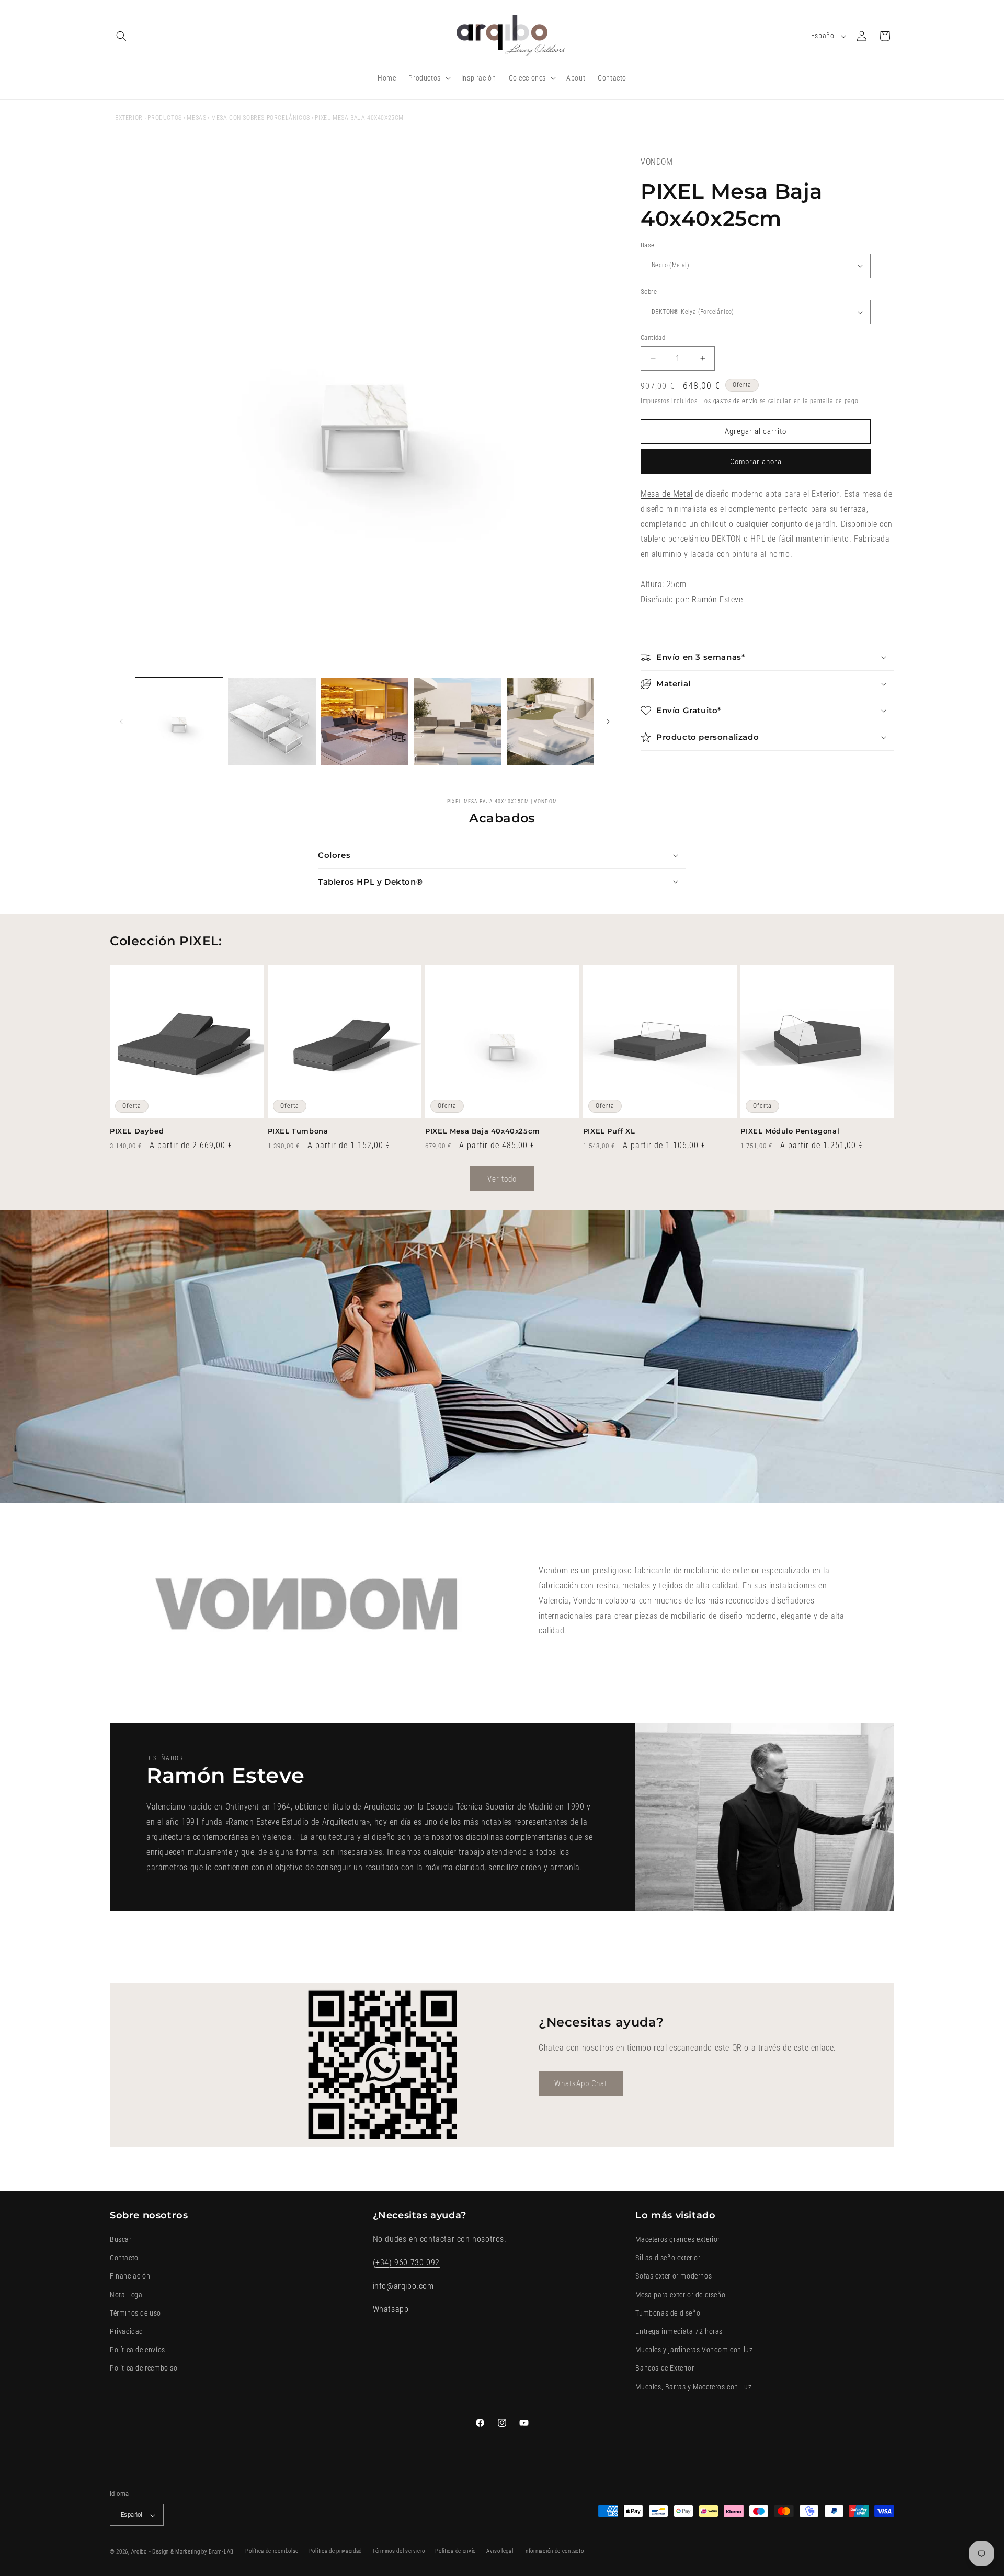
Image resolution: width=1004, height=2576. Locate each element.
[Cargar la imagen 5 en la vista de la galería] (550, 721)
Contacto (124, 2258)
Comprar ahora (756, 462)
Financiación (130, 2276)
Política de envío (455, 2552)
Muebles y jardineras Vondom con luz (694, 2350)
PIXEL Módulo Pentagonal (790, 1131)
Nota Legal (127, 2295)
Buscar (121, 2240)
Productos (164, 118)
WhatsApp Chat (581, 2084)
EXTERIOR (129, 118)
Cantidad (653, 337)
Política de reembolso (144, 2368)
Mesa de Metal (667, 494)
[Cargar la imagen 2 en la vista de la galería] (272, 721)
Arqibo (139, 2552)
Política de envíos (138, 2350)
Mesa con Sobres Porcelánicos (261, 118)
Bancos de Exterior (665, 2368)
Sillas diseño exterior (668, 2258)
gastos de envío (736, 401)
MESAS (196, 118)
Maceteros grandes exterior (678, 2240)
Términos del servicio (399, 2552)
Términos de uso (135, 2313)
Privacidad (127, 2331)
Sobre (649, 291)
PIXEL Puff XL (609, 1131)
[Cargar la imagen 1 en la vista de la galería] (179, 721)
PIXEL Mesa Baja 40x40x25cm (483, 1131)
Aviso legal (500, 2552)
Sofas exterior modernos (674, 2276)
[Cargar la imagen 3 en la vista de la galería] (365, 721)
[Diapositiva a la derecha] (608, 722)
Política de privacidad (335, 2552)
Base (648, 245)
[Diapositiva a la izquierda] (121, 722)
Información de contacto (554, 2552)
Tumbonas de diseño (668, 2313)
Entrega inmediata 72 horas (679, 2331)
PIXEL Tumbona (298, 1131)
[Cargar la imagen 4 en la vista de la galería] (457, 721)
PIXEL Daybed (137, 1131)
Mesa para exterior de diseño (680, 2295)
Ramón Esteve (717, 599)
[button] (121, 36)
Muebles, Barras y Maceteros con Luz (693, 2387)
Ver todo (502, 1178)
